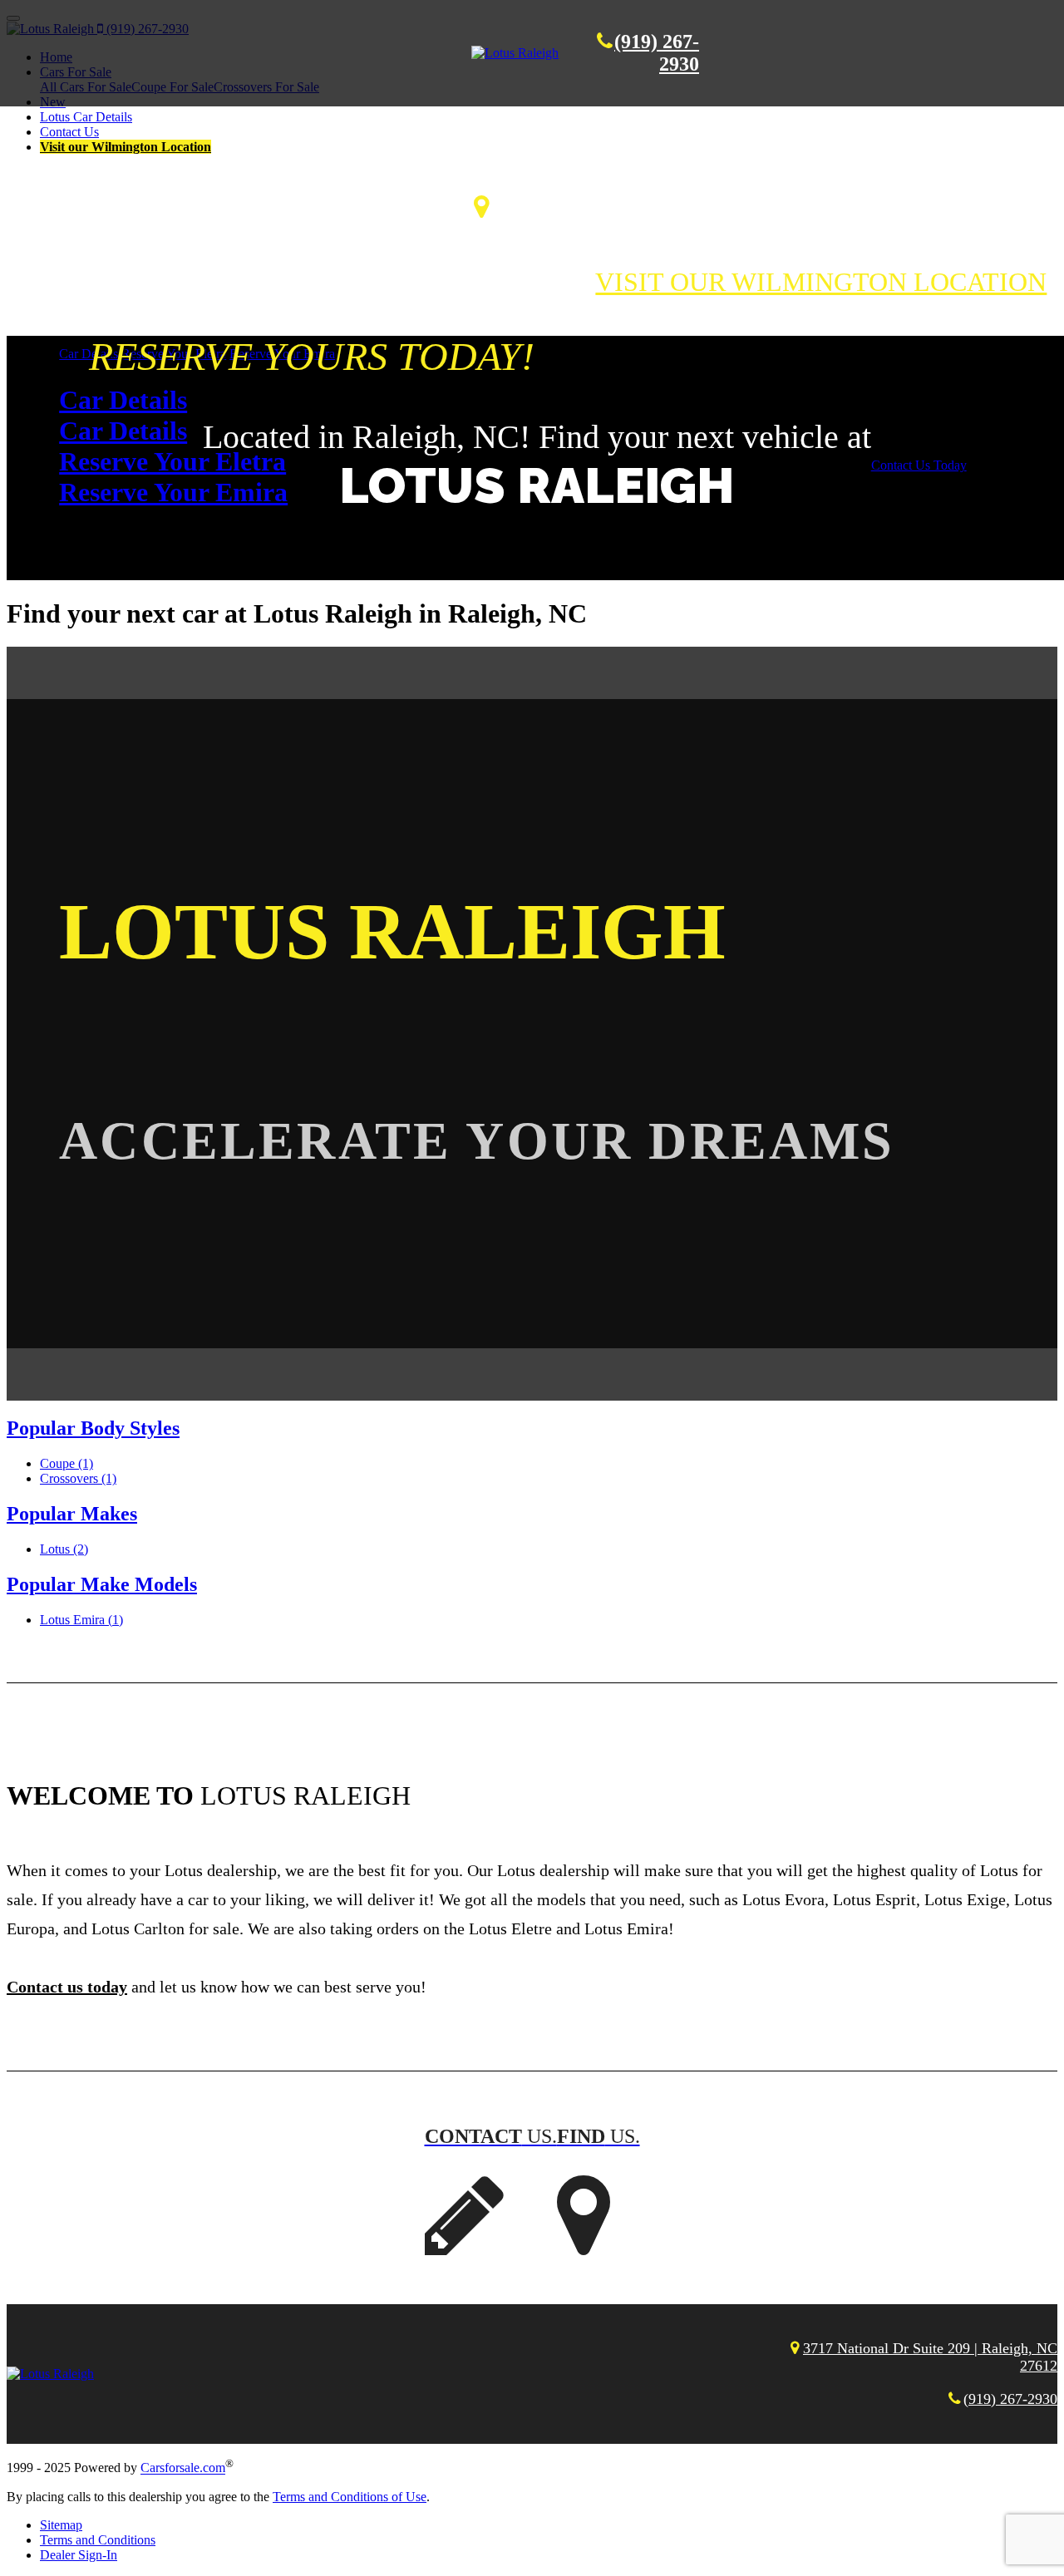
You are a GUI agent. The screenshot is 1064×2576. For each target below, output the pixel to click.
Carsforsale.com (183, 2468)
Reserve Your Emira (173, 492)
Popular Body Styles (93, 1428)
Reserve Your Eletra (172, 461)
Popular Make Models (102, 1584)
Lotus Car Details (86, 117)
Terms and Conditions (98, 2540)
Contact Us (69, 132)
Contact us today (67, 1987)
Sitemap (61, 2525)
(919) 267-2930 (1010, 2399)
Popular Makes (72, 1514)
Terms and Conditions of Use (350, 2497)
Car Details (123, 400)
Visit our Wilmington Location (126, 147)
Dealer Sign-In (79, 2555)
